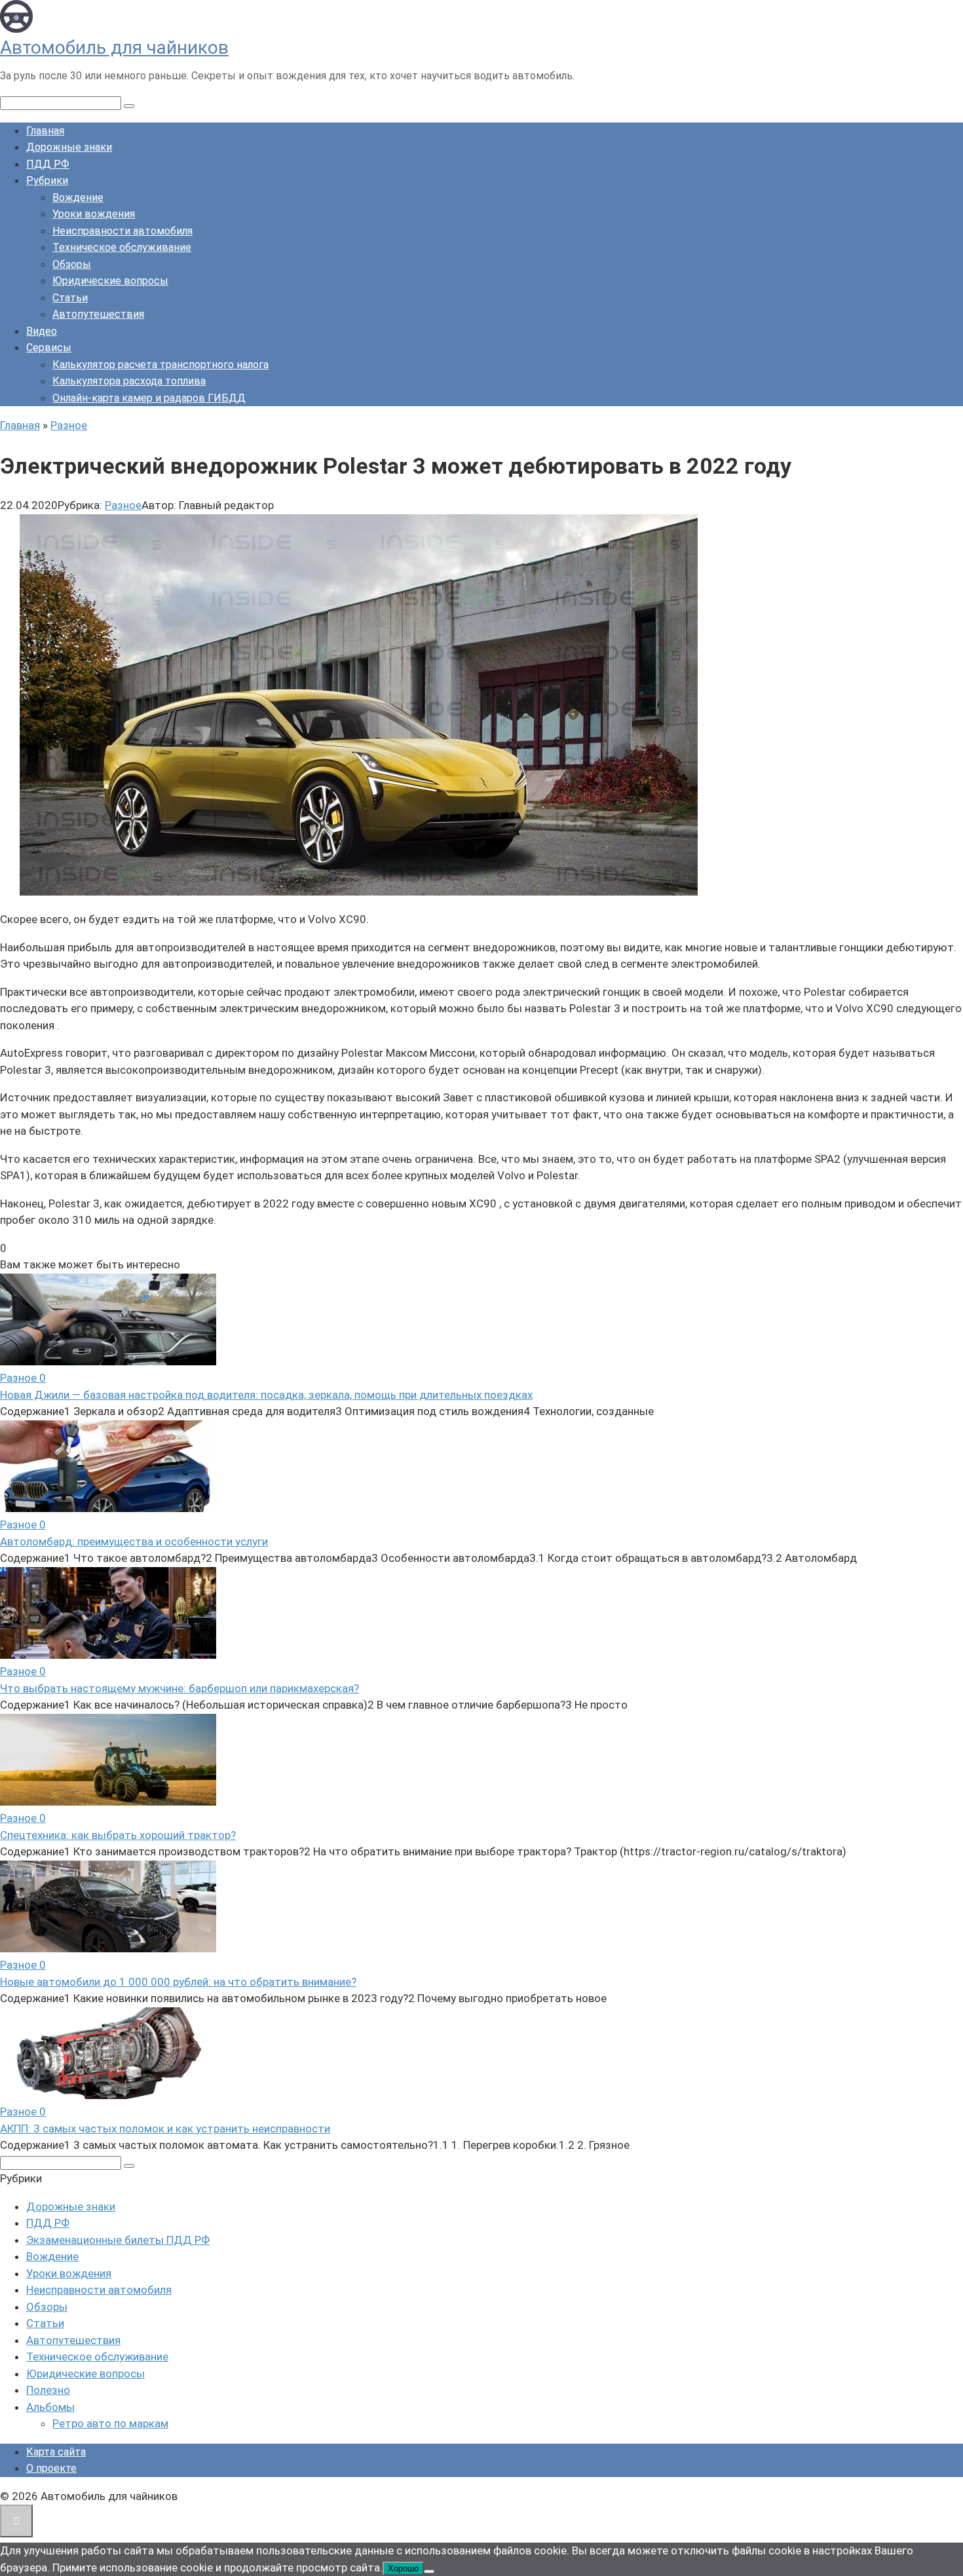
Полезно (48, 2390)
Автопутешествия (98, 314)
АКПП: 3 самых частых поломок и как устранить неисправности (165, 2129)
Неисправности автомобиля (123, 231)
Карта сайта (56, 2452)
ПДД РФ (48, 164)
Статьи (70, 298)
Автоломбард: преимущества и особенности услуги (134, 1542)
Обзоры (72, 264)
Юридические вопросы (110, 281)
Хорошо (403, 2568)
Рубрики (47, 180)
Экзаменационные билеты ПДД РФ (118, 2240)
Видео (42, 331)
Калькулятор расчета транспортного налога (160, 365)
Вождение (78, 198)
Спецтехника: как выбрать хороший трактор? (118, 1835)
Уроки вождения (94, 214)
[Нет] (429, 2571)
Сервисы (49, 348)
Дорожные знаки (69, 147)
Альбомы (50, 2407)
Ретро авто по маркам (110, 2423)
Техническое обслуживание (122, 247)
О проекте (51, 2468)
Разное (123, 505)
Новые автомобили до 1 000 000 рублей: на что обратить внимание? (178, 1982)
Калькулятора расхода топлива (129, 381)
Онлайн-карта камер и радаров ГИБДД (149, 398)
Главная (45, 131)
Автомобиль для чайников (114, 47)
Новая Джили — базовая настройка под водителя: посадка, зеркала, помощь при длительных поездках (266, 1395)
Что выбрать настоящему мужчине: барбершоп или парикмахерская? (179, 1688)
